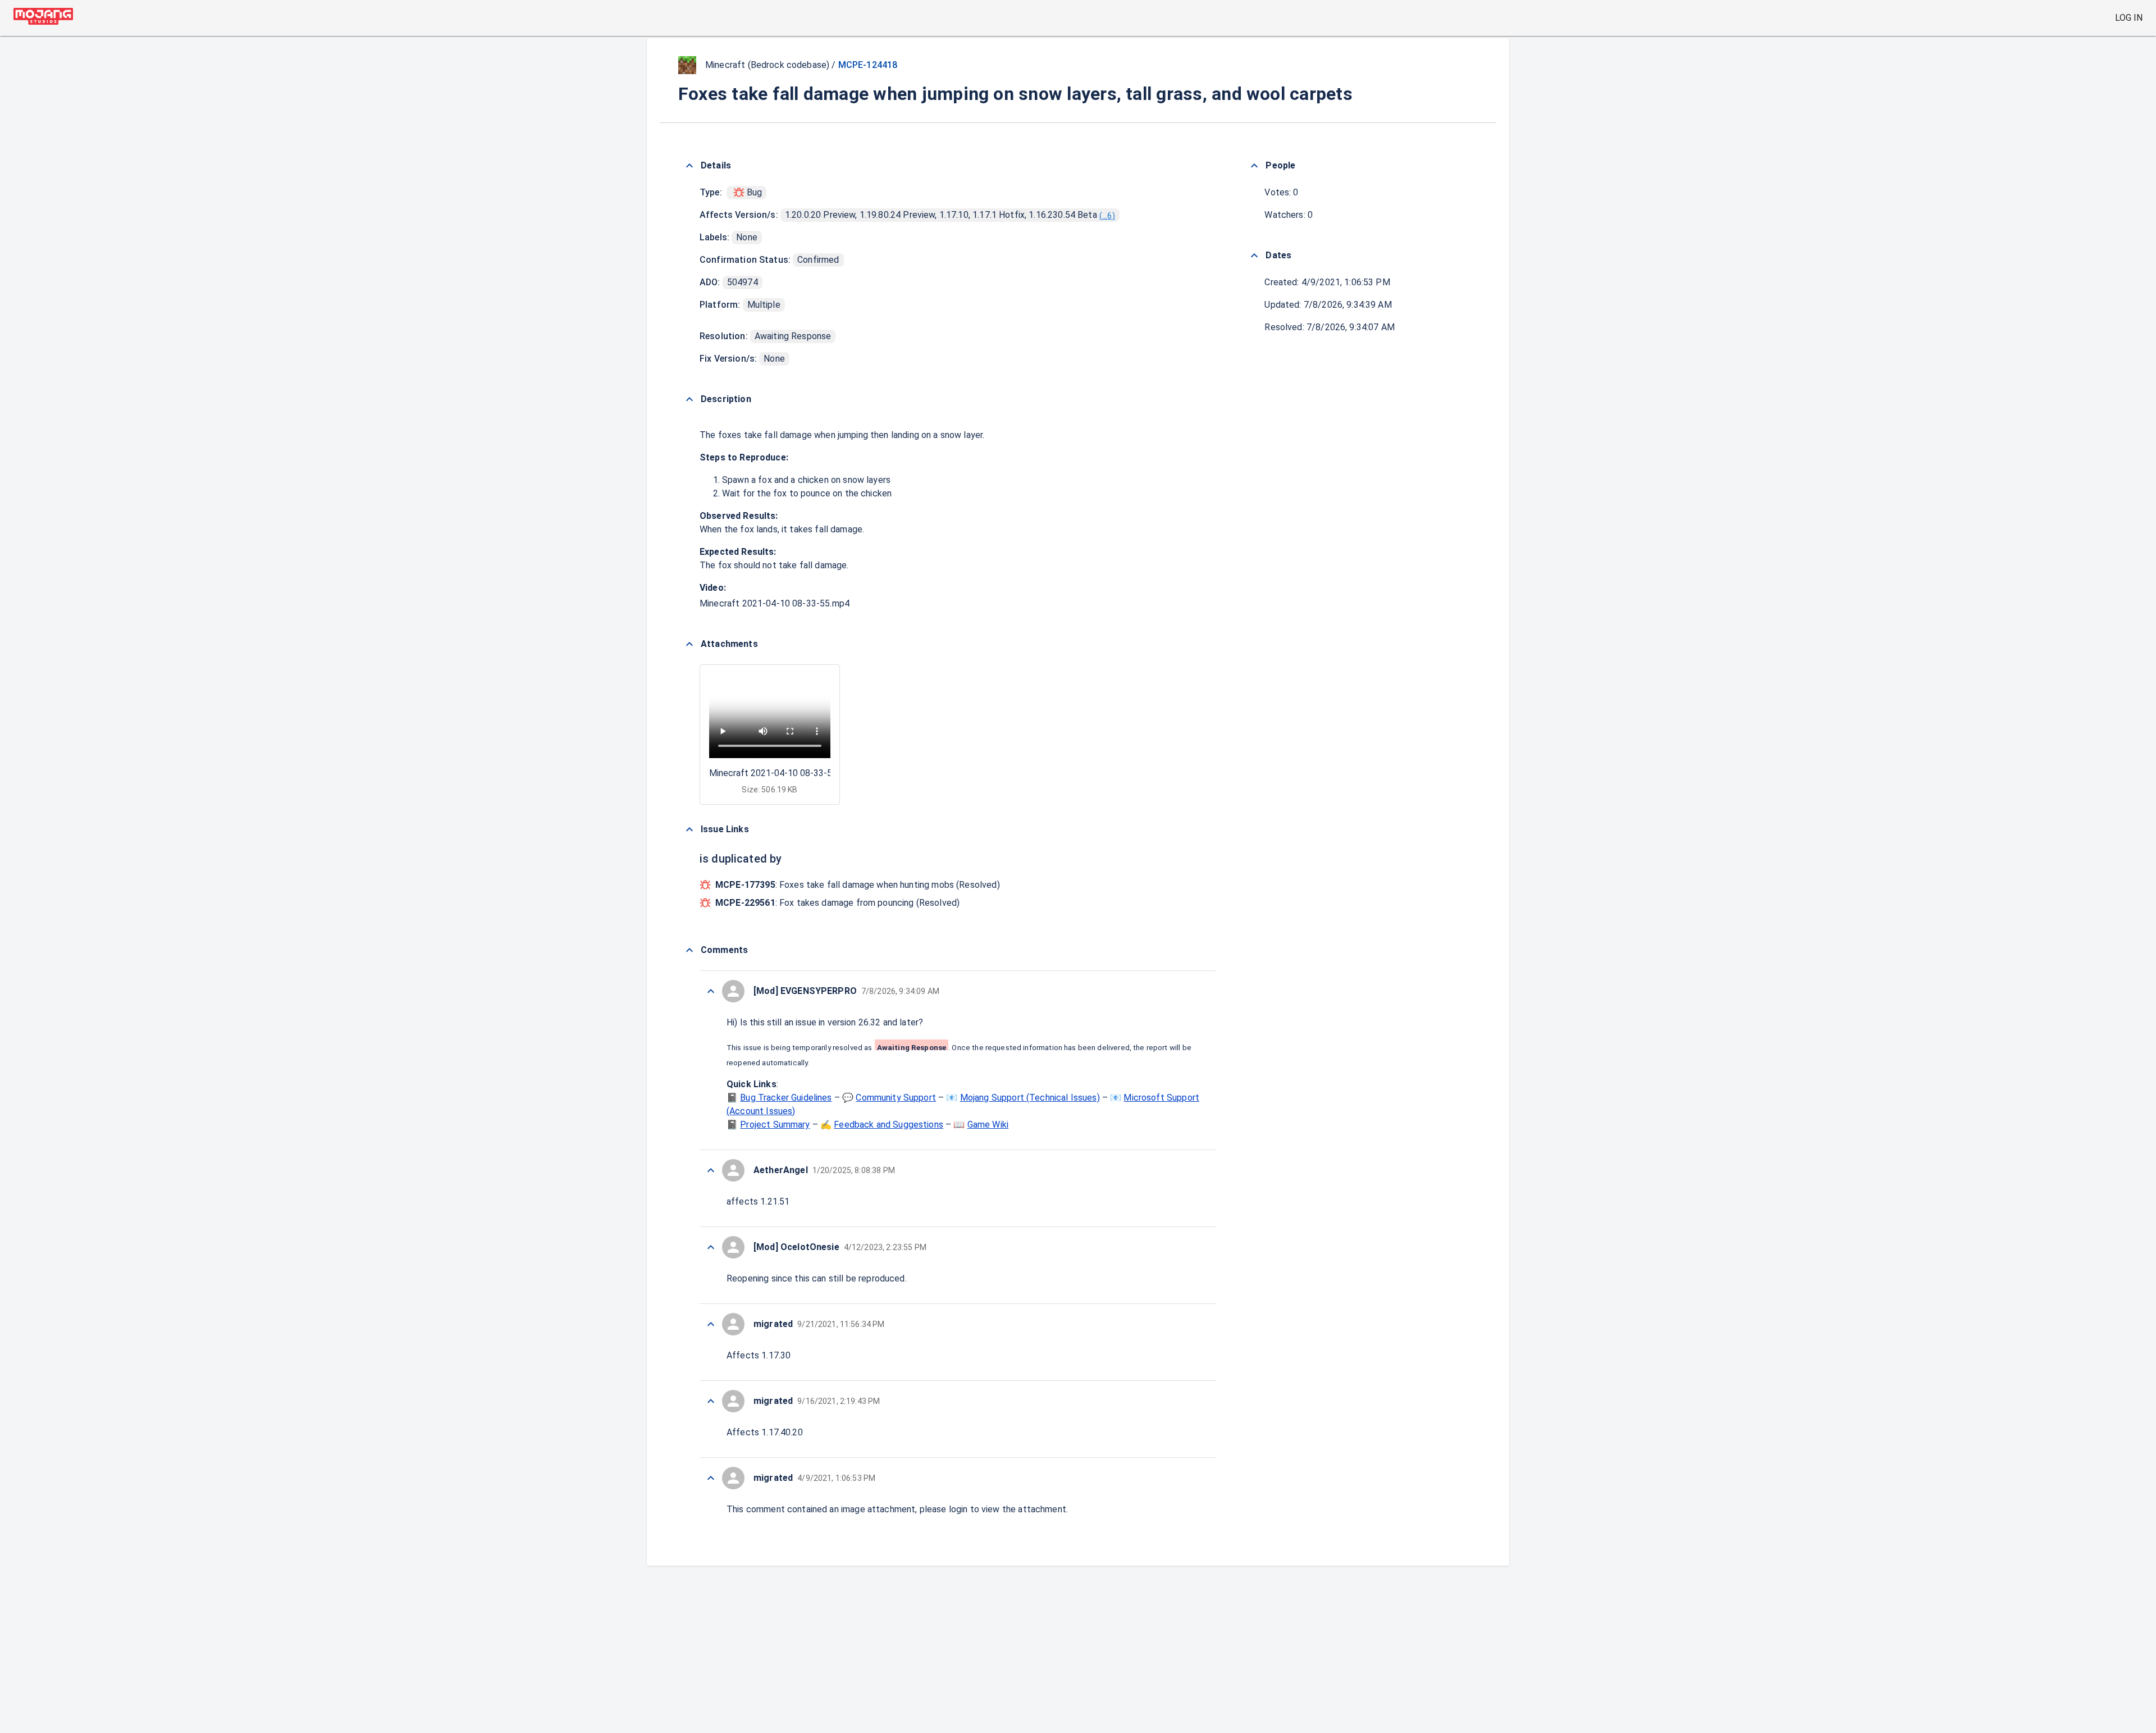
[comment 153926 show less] (711, 1324)
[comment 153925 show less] (711, 1401)
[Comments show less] (689, 950)
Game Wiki (988, 1125)
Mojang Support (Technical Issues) (1030, 1098)
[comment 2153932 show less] (711, 991)
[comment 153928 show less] (711, 1170)
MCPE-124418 (868, 65)
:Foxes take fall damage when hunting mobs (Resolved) (858, 885)
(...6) (1107, 216)
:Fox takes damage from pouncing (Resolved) (837, 903)
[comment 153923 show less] (711, 1478)
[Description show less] (689, 399)
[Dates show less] (1254, 256)
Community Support (896, 1098)
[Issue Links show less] (689, 829)
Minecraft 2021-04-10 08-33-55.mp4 (775, 603)
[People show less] (1254, 166)
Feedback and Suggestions (889, 1125)
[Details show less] (689, 166)
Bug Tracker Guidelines (786, 1098)
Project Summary (775, 1125)
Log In (2129, 18)
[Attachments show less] (689, 644)
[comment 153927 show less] (711, 1247)
